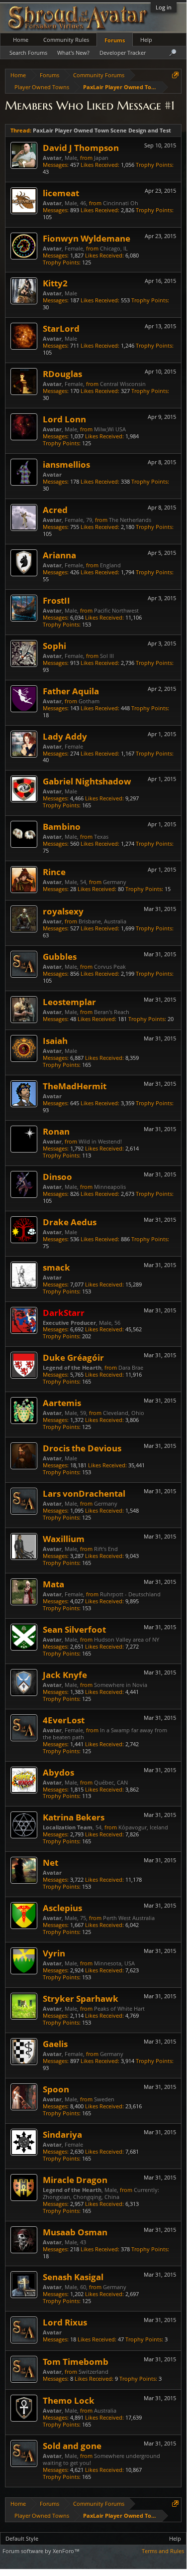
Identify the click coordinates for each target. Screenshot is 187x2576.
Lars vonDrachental (84, 1493)
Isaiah (55, 1040)
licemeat (61, 193)
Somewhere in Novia (121, 1685)
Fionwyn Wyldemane (87, 238)
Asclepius (62, 1908)
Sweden (104, 2099)
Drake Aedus (70, 1222)
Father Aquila (71, 691)
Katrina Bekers (74, 1817)
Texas (101, 837)
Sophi (54, 645)
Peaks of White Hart (119, 2008)
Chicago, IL (114, 248)
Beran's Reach (112, 1012)
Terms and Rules (163, 2551)
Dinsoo (57, 1176)
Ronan (56, 1131)
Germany (115, 882)
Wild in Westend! (100, 1141)
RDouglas (62, 374)
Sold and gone (72, 2446)
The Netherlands (130, 520)
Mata (53, 1584)
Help (146, 40)
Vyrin (54, 1953)
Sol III (107, 656)
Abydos (58, 1772)
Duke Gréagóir (73, 1357)
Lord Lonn (64, 419)
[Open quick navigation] (175, 75)
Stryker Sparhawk (81, 1998)
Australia (105, 2410)
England (110, 565)
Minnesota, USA (114, 1963)
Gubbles (60, 956)
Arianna (59, 555)
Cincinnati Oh (121, 203)
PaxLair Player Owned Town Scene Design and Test (102, 130)
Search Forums (28, 53)
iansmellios (66, 464)
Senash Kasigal (73, 2277)
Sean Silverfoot (74, 1629)
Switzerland (93, 2372)
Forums (115, 40)
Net (50, 1862)
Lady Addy (65, 736)
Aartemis (62, 1403)
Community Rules (66, 40)
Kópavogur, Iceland (143, 1827)
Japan (101, 158)
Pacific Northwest (116, 610)
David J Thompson (81, 147)
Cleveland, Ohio (124, 1413)
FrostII (56, 600)
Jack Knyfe (65, 1674)
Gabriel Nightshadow (87, 781)
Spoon (56, 2089)
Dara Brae (131, 1367)
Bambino (62, 826)
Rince (54, 872)
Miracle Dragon (75, 2180)
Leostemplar (69, 1002)
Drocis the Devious (82, 1448)
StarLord (61, 328)
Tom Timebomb (76, 2361)
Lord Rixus (65, 2322)
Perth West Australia (129, 1918)
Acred (55, 510)
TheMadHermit (75, 1086)
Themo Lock (69, 2400)
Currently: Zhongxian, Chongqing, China (101, 2193)
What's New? (73, 53)
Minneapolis (110, 1187)
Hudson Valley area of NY (127, 1639)
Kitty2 (55, 283)
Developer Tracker (123, 53)
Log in (164, 7)
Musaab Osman (75, 2232)
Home (21, 40)
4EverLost (64, 1720)
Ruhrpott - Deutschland (130, 1594)
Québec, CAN (111, 1782)
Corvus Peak (110, 966)
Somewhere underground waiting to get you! (101, 2459)
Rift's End (106, 1549)
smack (56, 1267)
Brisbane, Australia (102, 921)
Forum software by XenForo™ (41, 2551)
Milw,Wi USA (110, 429)
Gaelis (55, 2044)
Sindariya (62, 2134)
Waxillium (64, 1539)
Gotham (89, 701)
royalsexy (63, 911)
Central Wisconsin (123, 384)
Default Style (22, 2538)
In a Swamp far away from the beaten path (105, 1734)
